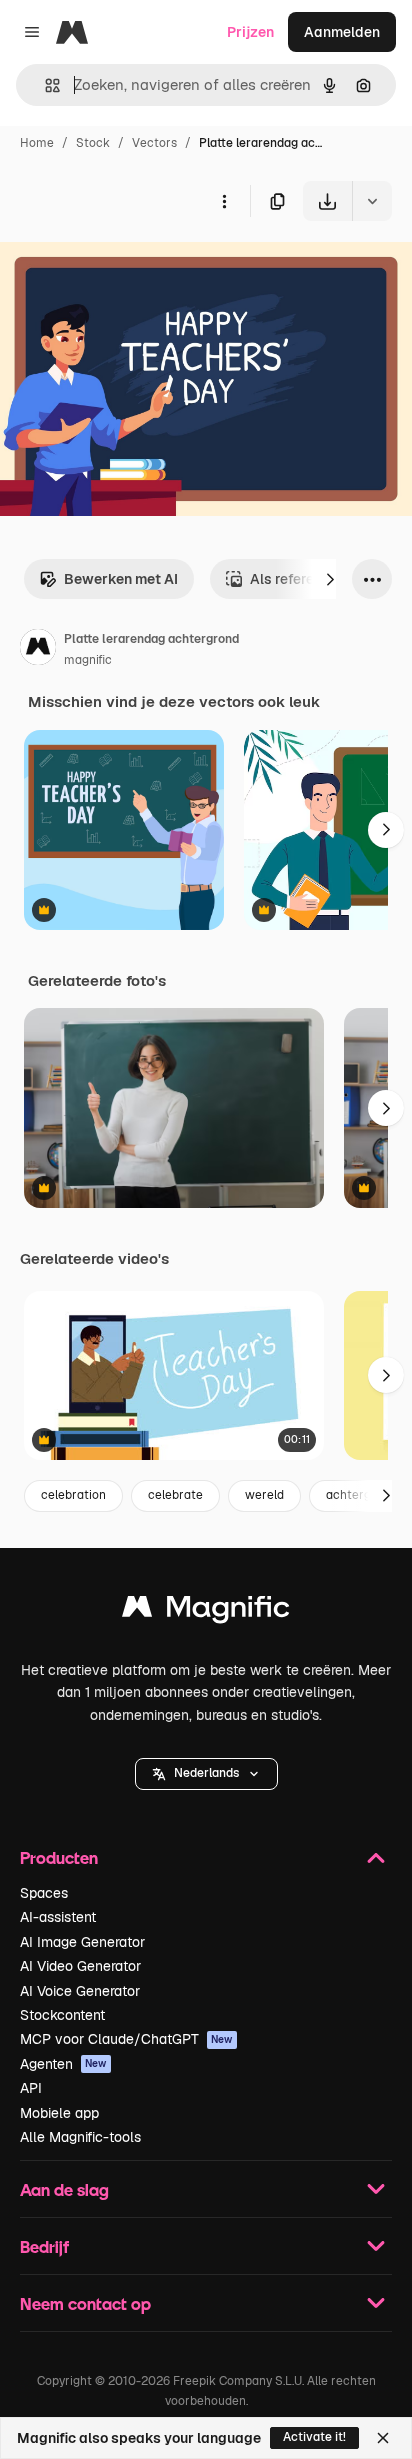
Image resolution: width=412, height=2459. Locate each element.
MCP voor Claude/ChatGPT (126, 2039)
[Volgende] (330, 579)
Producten (59, 1857)
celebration (73, 1495)
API (31, 2088)
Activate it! (314, 2437)
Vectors (154, 143)
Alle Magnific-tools (80, 2137)
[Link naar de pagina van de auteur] (38, 650)
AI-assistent (58, 1917)
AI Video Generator (80, 1966)
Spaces (44, 1893)
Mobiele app (59, 2113)
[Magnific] (206, 1611)
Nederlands (206, 1773)
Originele (131, 267)
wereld (264, 1495)
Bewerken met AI (121, 579)
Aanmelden (342, 32)
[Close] (383, 2438)
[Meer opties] (224, 201)
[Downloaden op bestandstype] (372, 201)
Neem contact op (85, 2303)
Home (37, 143)
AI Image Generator (82, 1942)
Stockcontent (62, 2015)
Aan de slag (64, 2189)
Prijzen (250, 32)
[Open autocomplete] (44, 85)
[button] (206, 1774)
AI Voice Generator (80, 1991)
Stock (93, 143)
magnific (88, 660)
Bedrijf (44, 2246)
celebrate (175, 1495)
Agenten (63, 2064)
